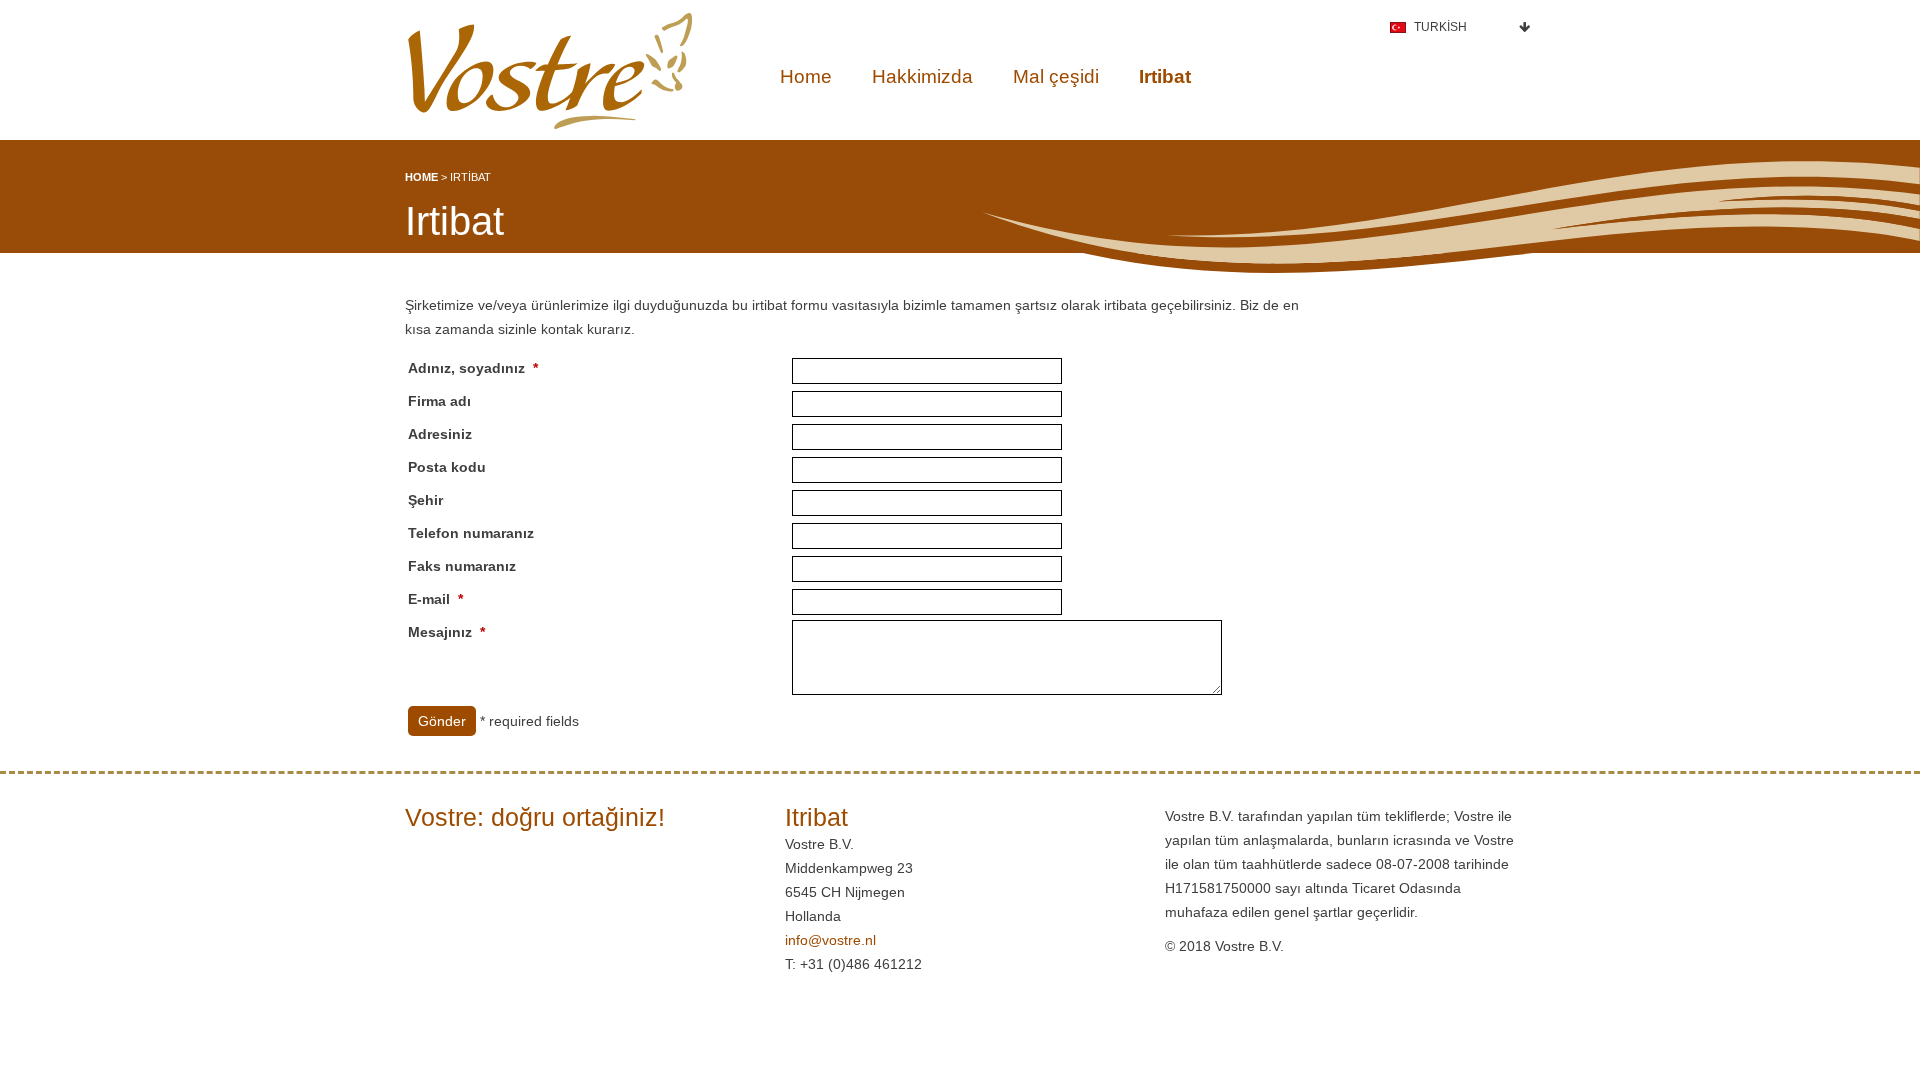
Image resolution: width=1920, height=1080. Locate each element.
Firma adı (439, 401)
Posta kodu (447, 467)
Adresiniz (440, 434)
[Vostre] (550, 71)
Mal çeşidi (1056, 76)
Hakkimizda (922, 76)
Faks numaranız (462, 566)
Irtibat (1165, 76)
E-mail (429, 599)
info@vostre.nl (830, 940)
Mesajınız (440, 632)
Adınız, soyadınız (466, 368)
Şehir (425, 500)
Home (806, 76)
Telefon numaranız (471, 533)
